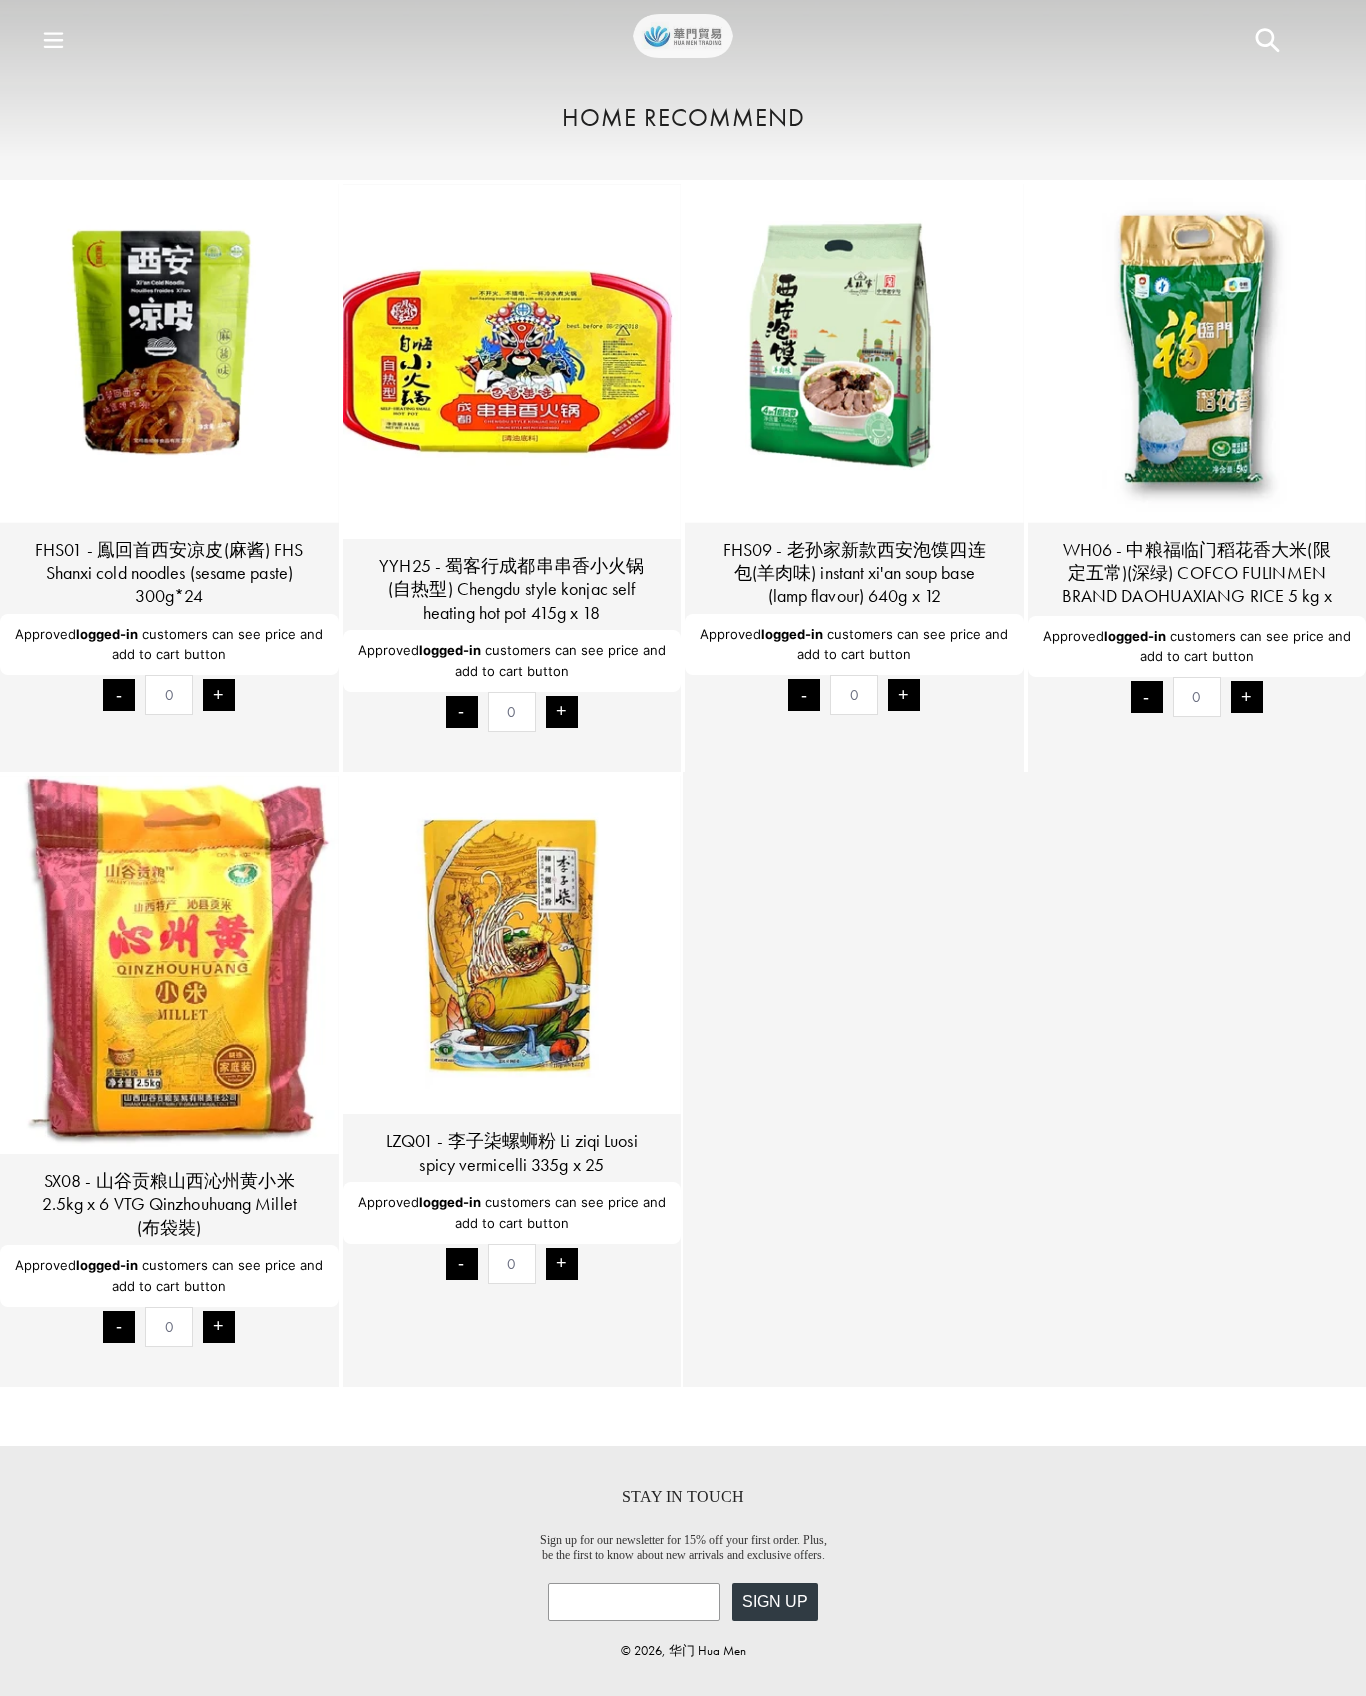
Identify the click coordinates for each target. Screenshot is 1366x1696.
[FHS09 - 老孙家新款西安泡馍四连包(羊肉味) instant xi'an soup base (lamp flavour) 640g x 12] (854, 353)
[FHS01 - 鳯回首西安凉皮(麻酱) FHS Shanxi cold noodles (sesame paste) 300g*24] (169, 353)
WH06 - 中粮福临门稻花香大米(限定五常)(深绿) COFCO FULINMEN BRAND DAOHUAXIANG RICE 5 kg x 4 (1197, 584)
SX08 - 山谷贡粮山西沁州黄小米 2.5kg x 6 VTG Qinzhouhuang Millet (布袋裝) (169, 1204)
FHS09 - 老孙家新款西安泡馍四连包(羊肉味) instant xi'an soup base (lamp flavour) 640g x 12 (854, 573)
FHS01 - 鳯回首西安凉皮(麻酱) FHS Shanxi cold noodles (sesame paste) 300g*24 (169, 573)
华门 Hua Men (707, 1650)
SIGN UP (775, 1601)
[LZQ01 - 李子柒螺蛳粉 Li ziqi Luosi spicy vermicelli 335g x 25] (512, 945)
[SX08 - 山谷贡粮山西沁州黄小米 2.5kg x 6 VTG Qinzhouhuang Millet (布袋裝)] (169, 965)
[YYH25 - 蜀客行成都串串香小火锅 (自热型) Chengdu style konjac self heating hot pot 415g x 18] (512, 361)
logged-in (107, 634)
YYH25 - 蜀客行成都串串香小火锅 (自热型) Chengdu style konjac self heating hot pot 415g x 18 (511, 589)
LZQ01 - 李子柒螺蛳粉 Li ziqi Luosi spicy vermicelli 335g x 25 (512, 1152)
